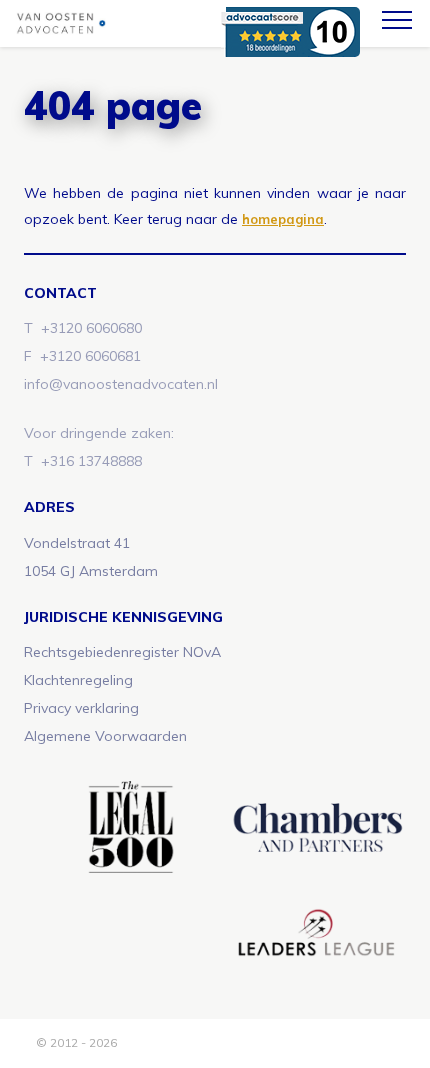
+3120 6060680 (91, 328)
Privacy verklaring (81, 708)
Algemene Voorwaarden (105, 736)
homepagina (283, 219)
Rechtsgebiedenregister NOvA (122, 652)
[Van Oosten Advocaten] (135, 23)
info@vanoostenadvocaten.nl (121, 384)
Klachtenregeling (78, 680)
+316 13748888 (91, 461)
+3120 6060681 (90, 356)
